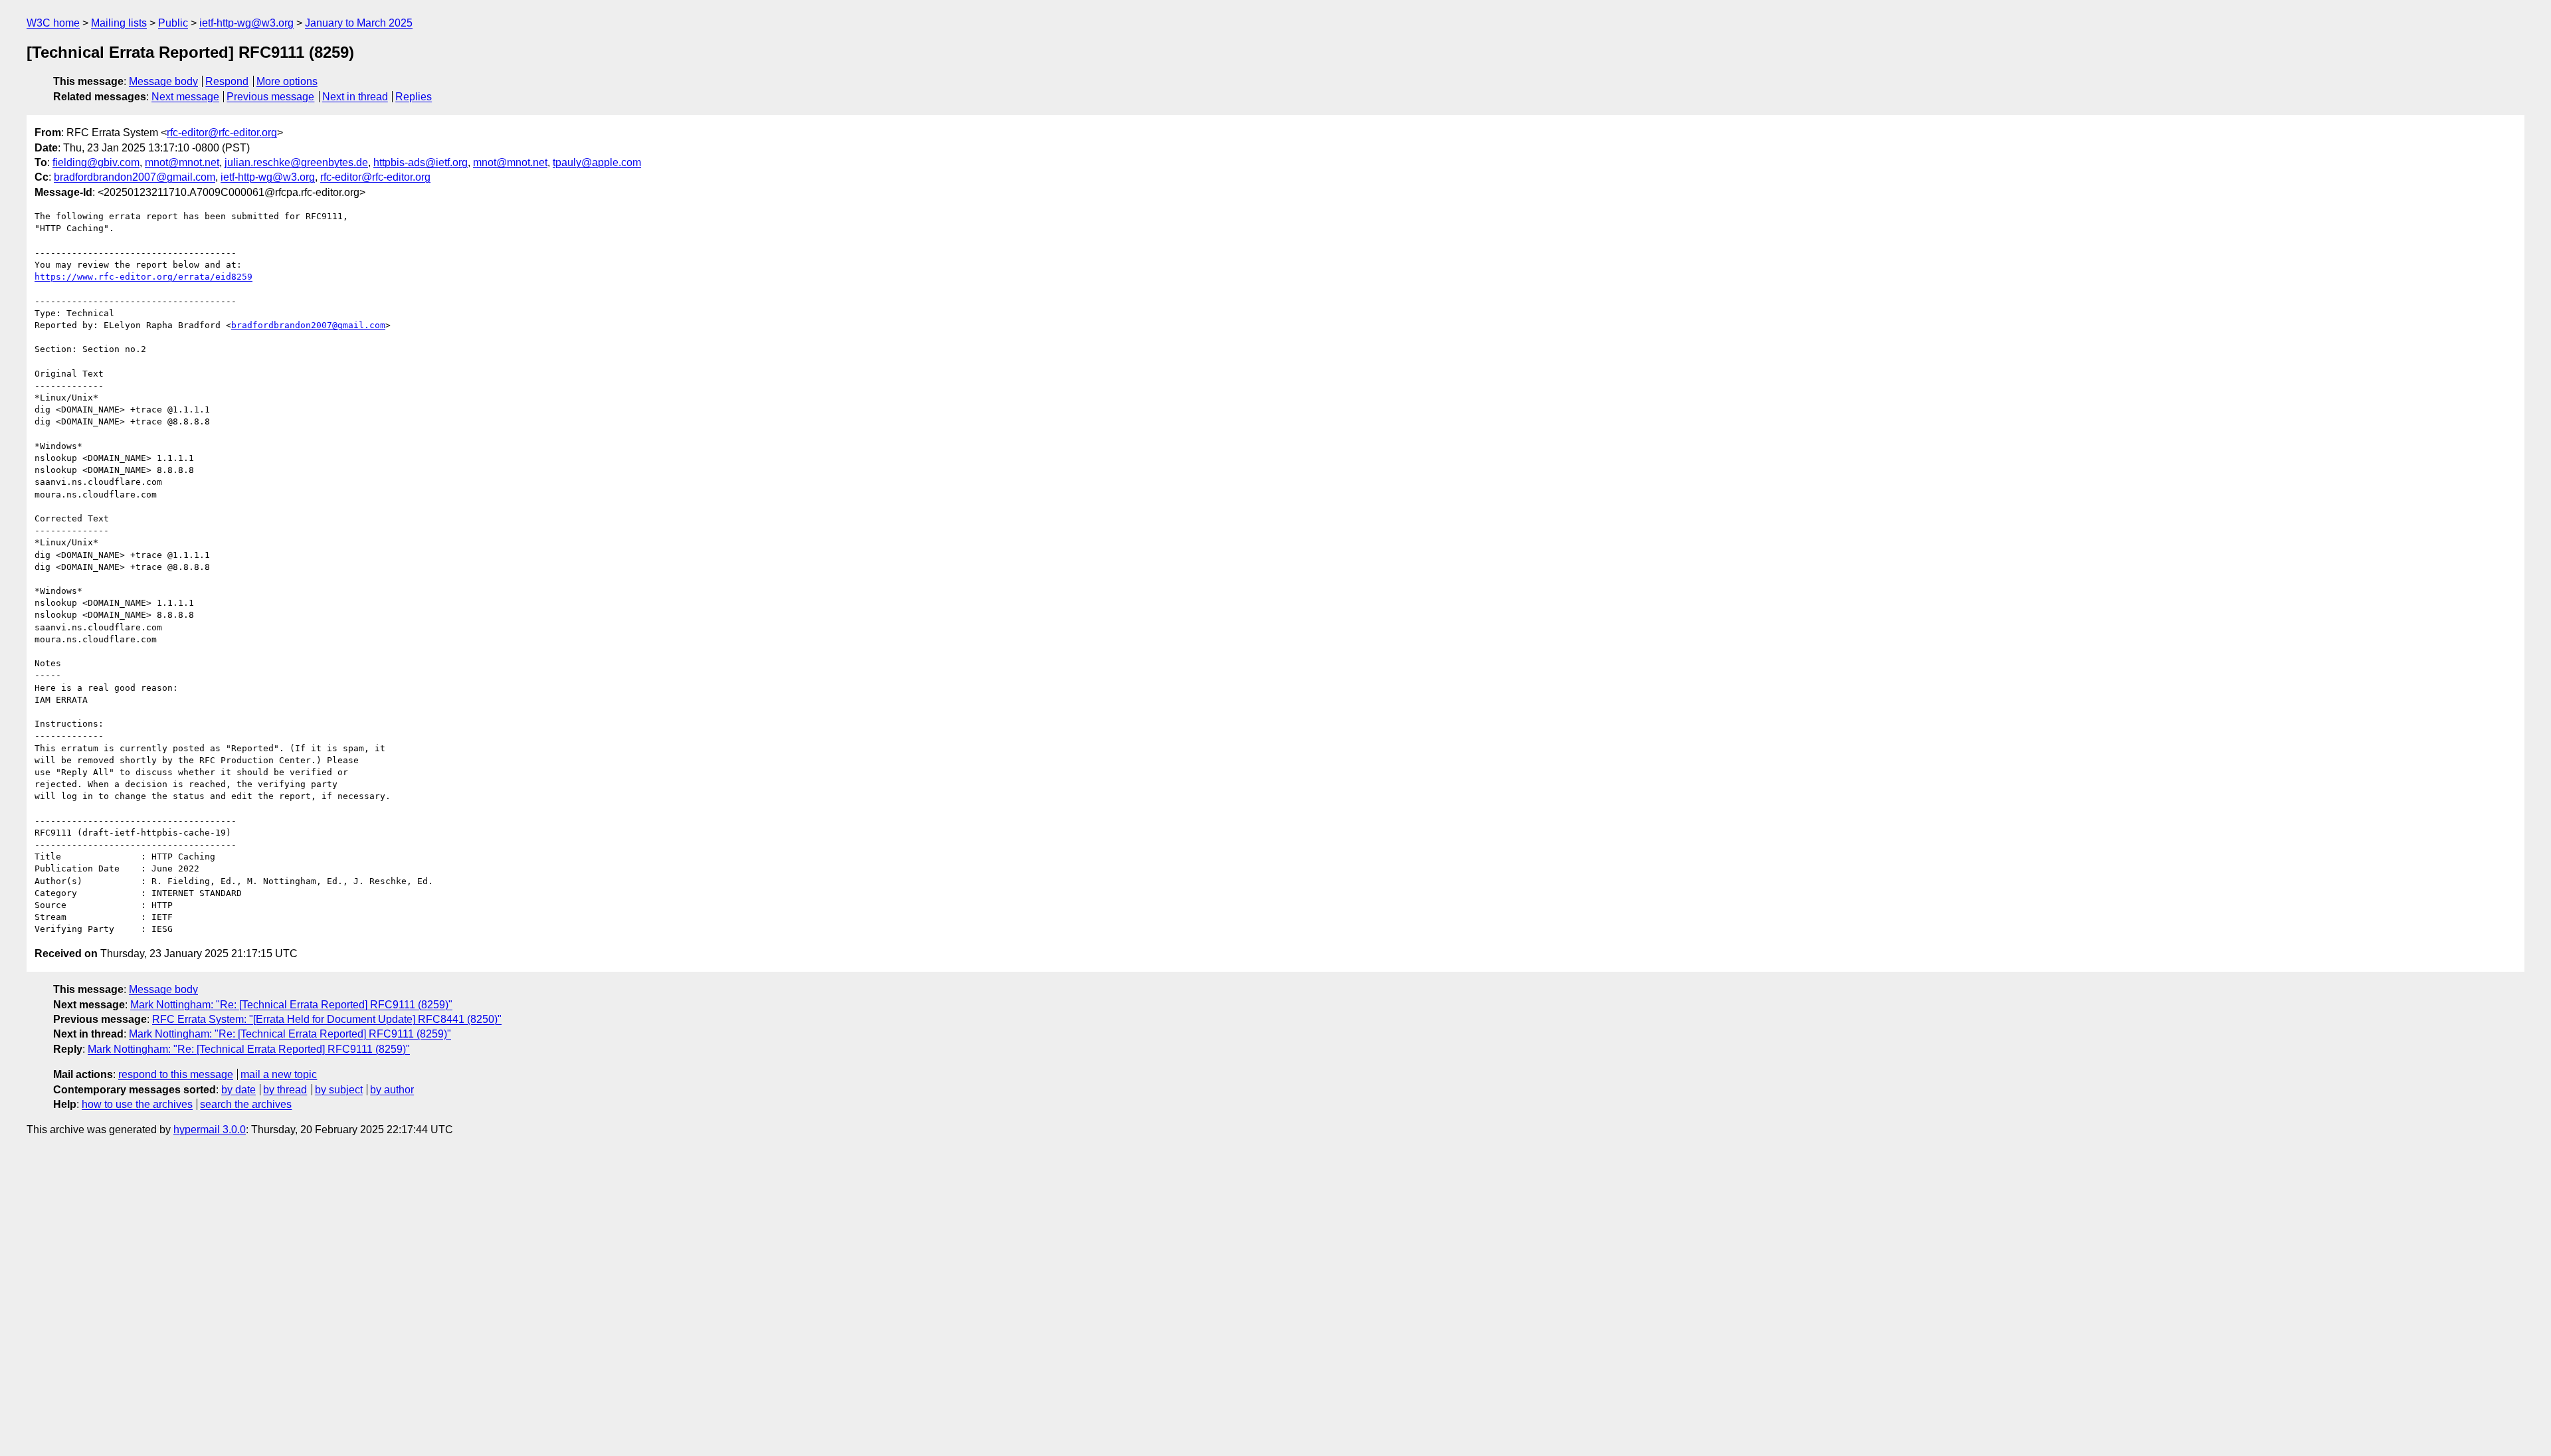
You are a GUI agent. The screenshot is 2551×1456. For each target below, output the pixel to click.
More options (287, 81)
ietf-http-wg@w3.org (246, 23)
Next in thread (355, 97)
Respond (227, 81)
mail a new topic (279, 1074)
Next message (185, 97)
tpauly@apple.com (597, 162)
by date (238, 1090)
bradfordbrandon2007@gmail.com (135, 177)
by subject (339, 1090)
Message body (163, 81)
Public (173, 23)
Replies (414, 97)
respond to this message (176, 1074)
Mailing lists (119, 23)
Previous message (270, 97)
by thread (285, 1090)
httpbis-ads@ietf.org (421, 162)
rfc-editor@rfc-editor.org (222, 133)
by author (392, 1090)
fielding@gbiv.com (96, 162)
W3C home (53, 23)
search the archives (246, 1104)
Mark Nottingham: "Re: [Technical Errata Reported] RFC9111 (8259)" (291, 1005)
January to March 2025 (359, 23)
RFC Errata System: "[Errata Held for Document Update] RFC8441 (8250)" (327, 1019)
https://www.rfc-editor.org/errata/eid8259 (143, 277)
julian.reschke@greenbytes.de (296, 162)
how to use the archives (137, 1104)
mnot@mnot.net (182, 162)
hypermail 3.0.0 (210, 1130)
